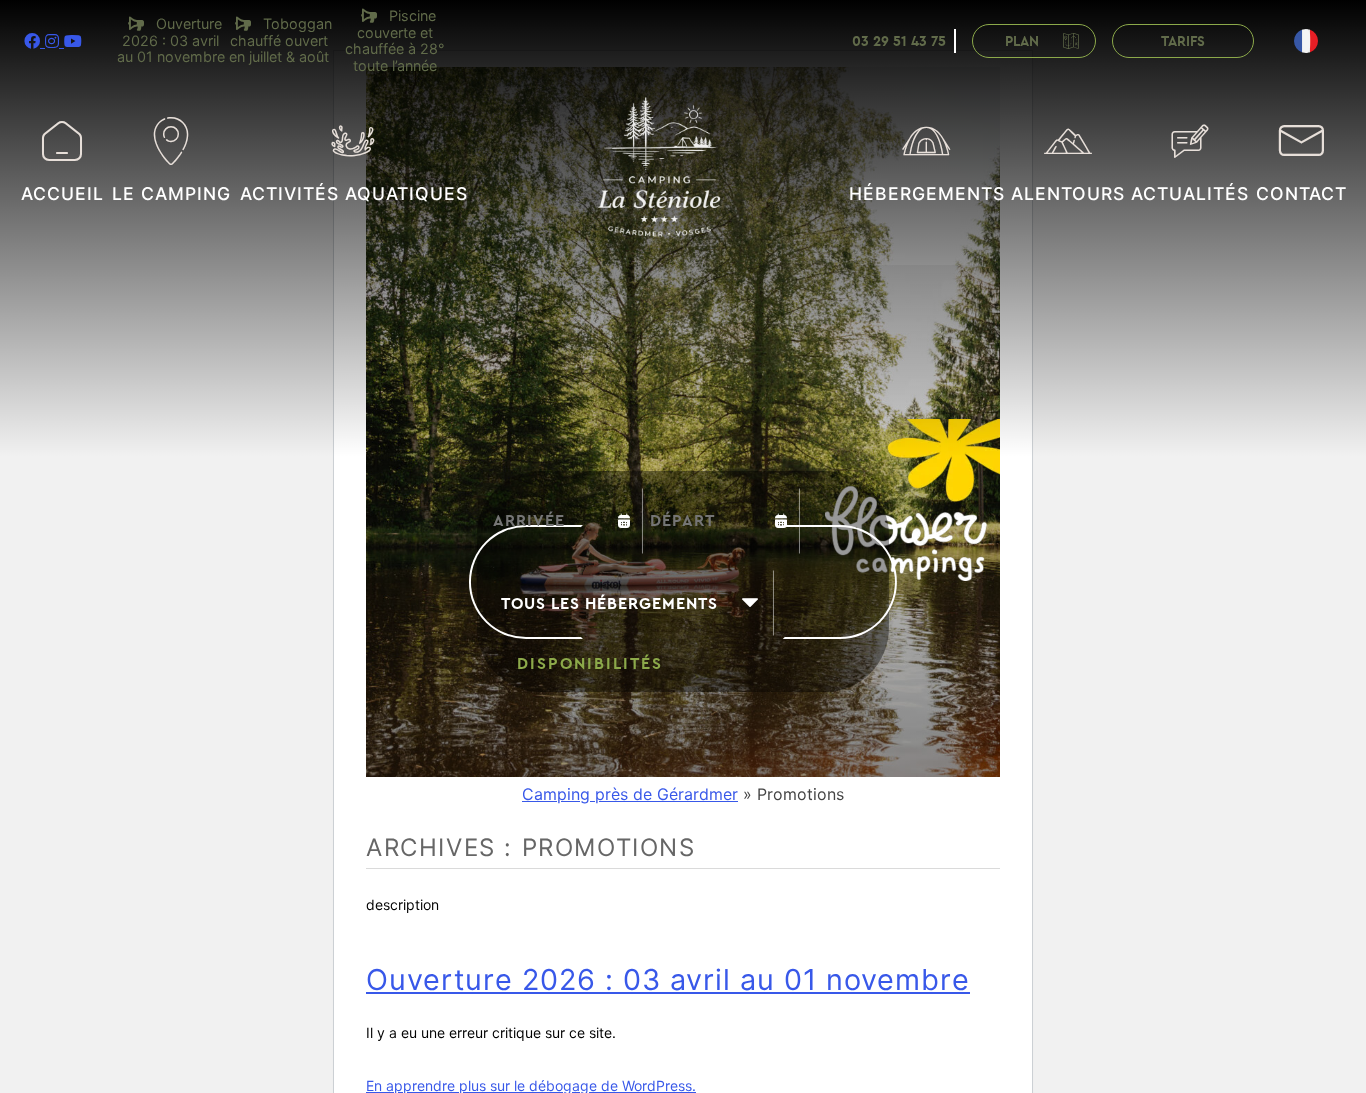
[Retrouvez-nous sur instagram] (54, 41)
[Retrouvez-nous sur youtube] (73, 41)
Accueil (62, 193)
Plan (1022, 41)
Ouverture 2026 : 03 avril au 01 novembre (668, 979)
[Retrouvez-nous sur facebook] (34, 41)
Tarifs (1183, 41)
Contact (1301, 193)
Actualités (1190, 193)
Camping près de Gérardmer (630, 794)
